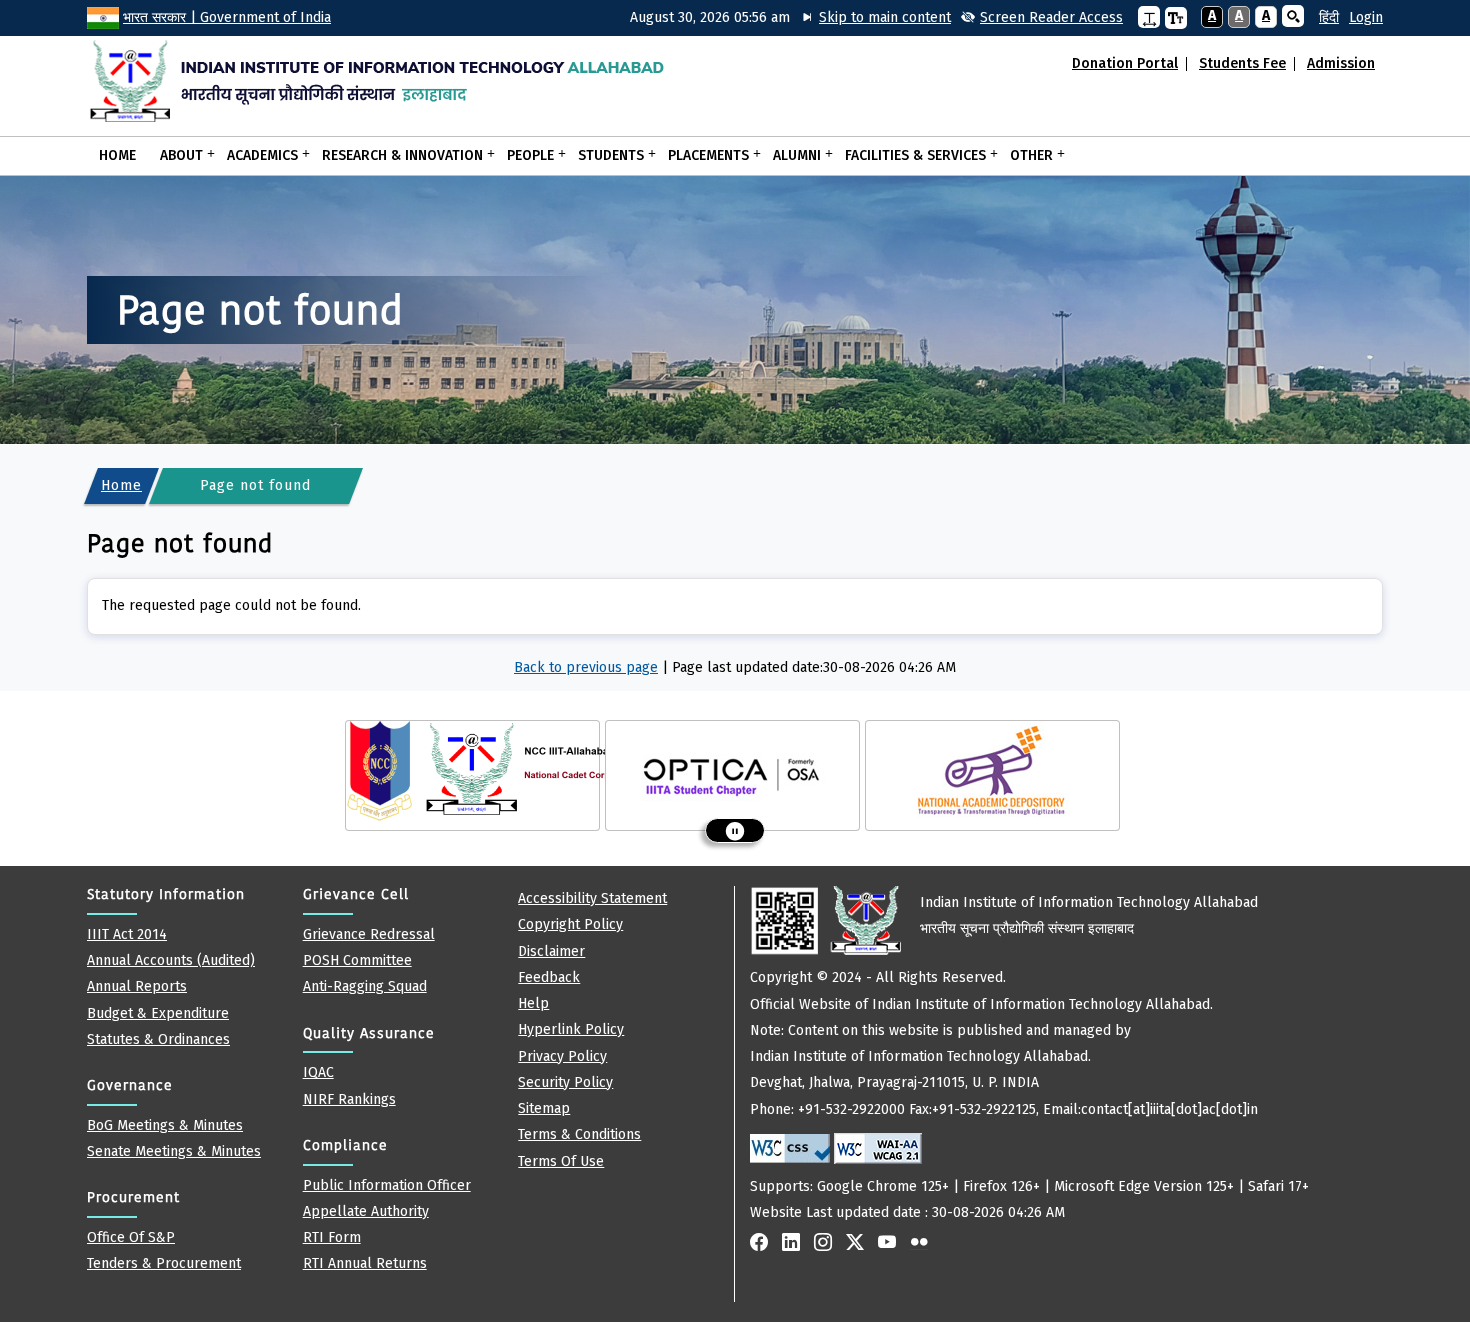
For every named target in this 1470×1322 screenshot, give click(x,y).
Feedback (549, 977)
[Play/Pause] (735, 830)
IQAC (318, 1072)
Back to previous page (586, 667)
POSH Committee (357, 960)
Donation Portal (1125, 64)
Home (121, 485)
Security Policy (565, 1082)
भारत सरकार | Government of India (227, 17)
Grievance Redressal (369, 934)
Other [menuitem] (1025, 154)
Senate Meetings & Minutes (174, 1151)
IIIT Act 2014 (127, 934)
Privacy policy (562, 1056)
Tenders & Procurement (164, 1263)
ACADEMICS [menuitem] (256, 154)
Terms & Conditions (579, 1134)
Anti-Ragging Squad (365, 986)
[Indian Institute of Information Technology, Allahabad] (389, 81)
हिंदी (1329, 17)
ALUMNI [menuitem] (791, 154)
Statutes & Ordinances (158, 1039)
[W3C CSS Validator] (790, 1148)
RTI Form (332, 1237)
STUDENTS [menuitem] (605, 154)
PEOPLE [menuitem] (524, 154)
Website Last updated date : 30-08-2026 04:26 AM (1029, 1057)
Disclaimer (551, 951)
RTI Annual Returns (365, 1263)
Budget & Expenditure (158, 1013)
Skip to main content (885, 17)
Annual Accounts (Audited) (171, 960)
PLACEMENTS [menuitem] (702, 154)
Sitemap (544, 1108)
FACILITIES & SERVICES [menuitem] (909, 154)
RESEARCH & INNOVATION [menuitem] (396, 154)
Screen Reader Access (1051, 17)
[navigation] (1321, 18)
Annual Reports (137, 986)
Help (533, 1003)
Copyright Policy (570, 924)
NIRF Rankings (349, 1099)
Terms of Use (561, 1161)
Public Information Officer (387, 1185)
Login (1366, 17)
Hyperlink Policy (571, 1029)
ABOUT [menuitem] (175, 154)
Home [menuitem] (117, 155)
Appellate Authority (366, 1211)
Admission (1341, 64)
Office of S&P (131, 1237)
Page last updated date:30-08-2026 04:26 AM (814, 667)
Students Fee (1242, 64)
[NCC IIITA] (481, 771)
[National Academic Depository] (993, 771)
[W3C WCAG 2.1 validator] (878, 1148)
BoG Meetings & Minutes (165, 1125)
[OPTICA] (733, 771)
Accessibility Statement (592, 898)
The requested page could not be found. (231, 605)
